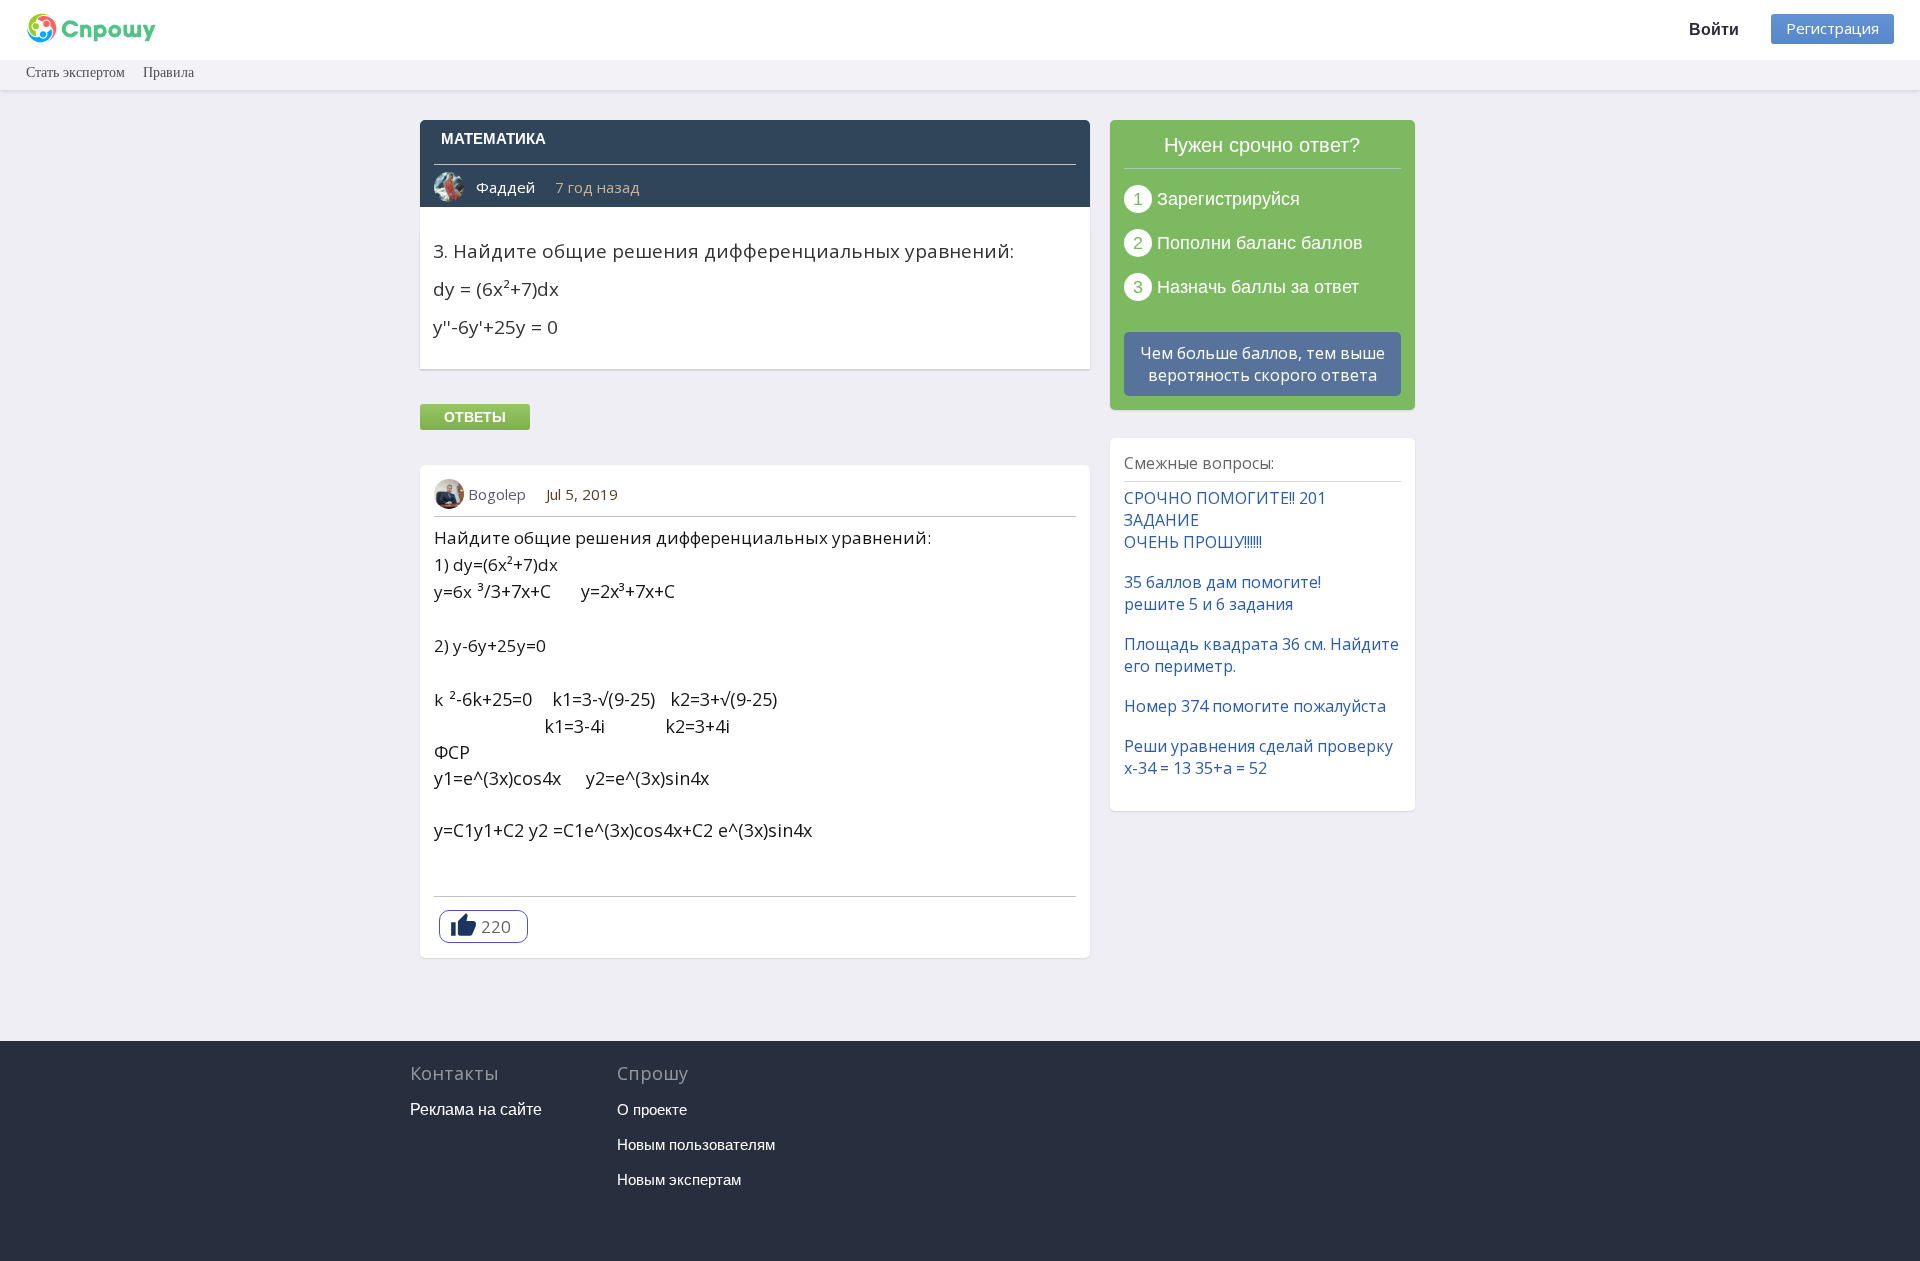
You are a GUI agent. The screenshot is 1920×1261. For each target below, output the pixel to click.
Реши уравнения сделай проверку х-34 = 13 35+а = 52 (1258, 757)
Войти (1714, 29)
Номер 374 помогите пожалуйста (1255, 706)
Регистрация (1832, 28)
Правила (168, 72)
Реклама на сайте (476, 1109)
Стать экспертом (75, 72)
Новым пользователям (696, 1144)
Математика (493, 138)
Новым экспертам (679, 1179)
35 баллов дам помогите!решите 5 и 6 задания (1222, 593)
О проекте (652, 1109)
